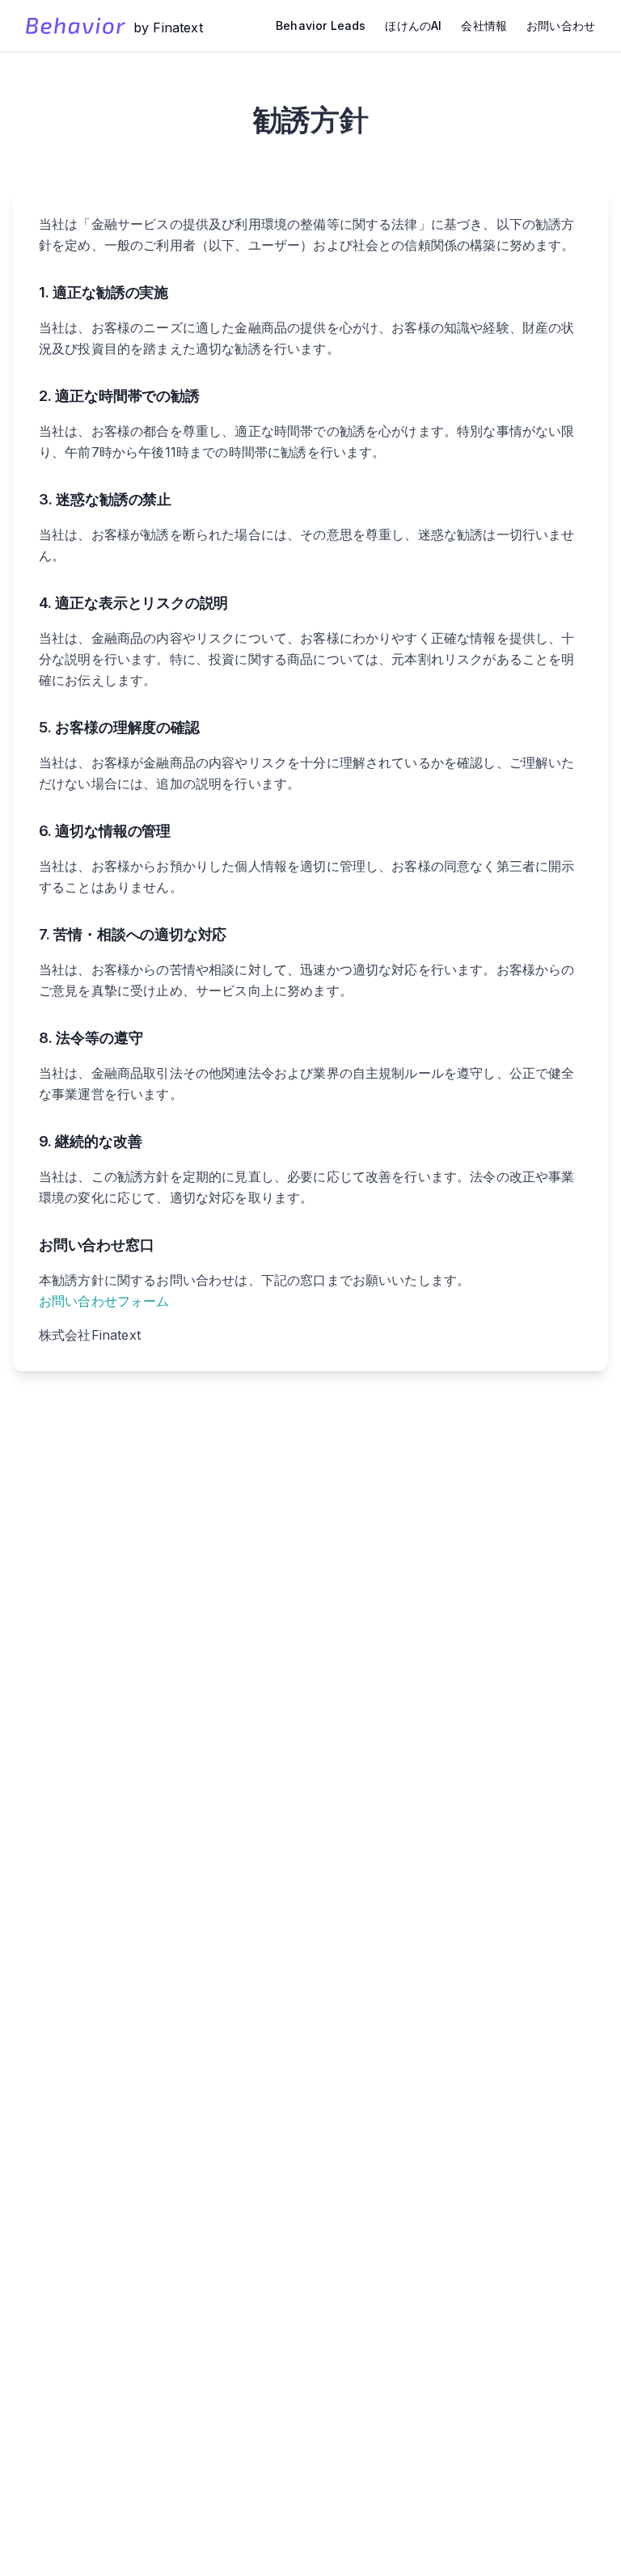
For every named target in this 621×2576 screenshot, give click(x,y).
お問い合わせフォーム (104, 1301)
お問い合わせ (561, 25)
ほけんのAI (413, 25)
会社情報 (484, 25)
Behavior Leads (321, 25)
